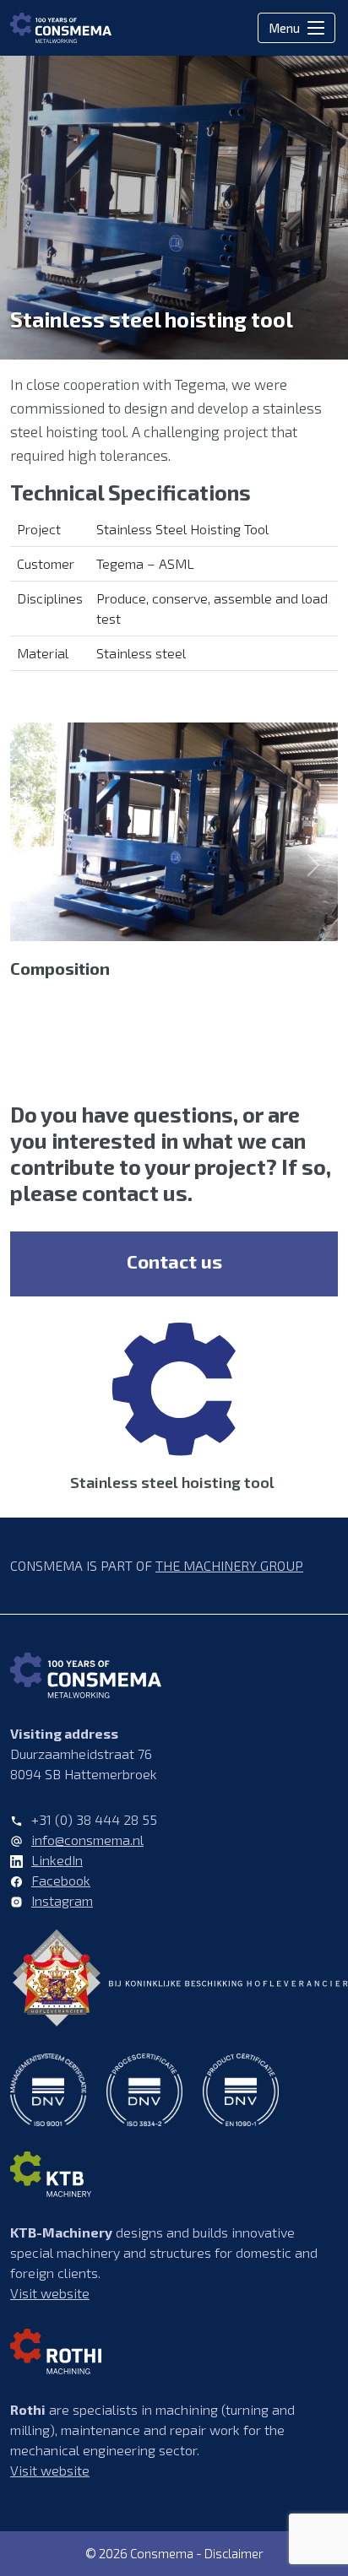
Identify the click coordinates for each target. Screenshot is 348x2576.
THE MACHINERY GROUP (229, 1565)
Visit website (50, 2293)
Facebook (61, 1880)
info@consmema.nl (87, 1840)
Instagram (62, 1900)
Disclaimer (234, 2553)
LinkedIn (57, 1860)
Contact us (174, 1261)
